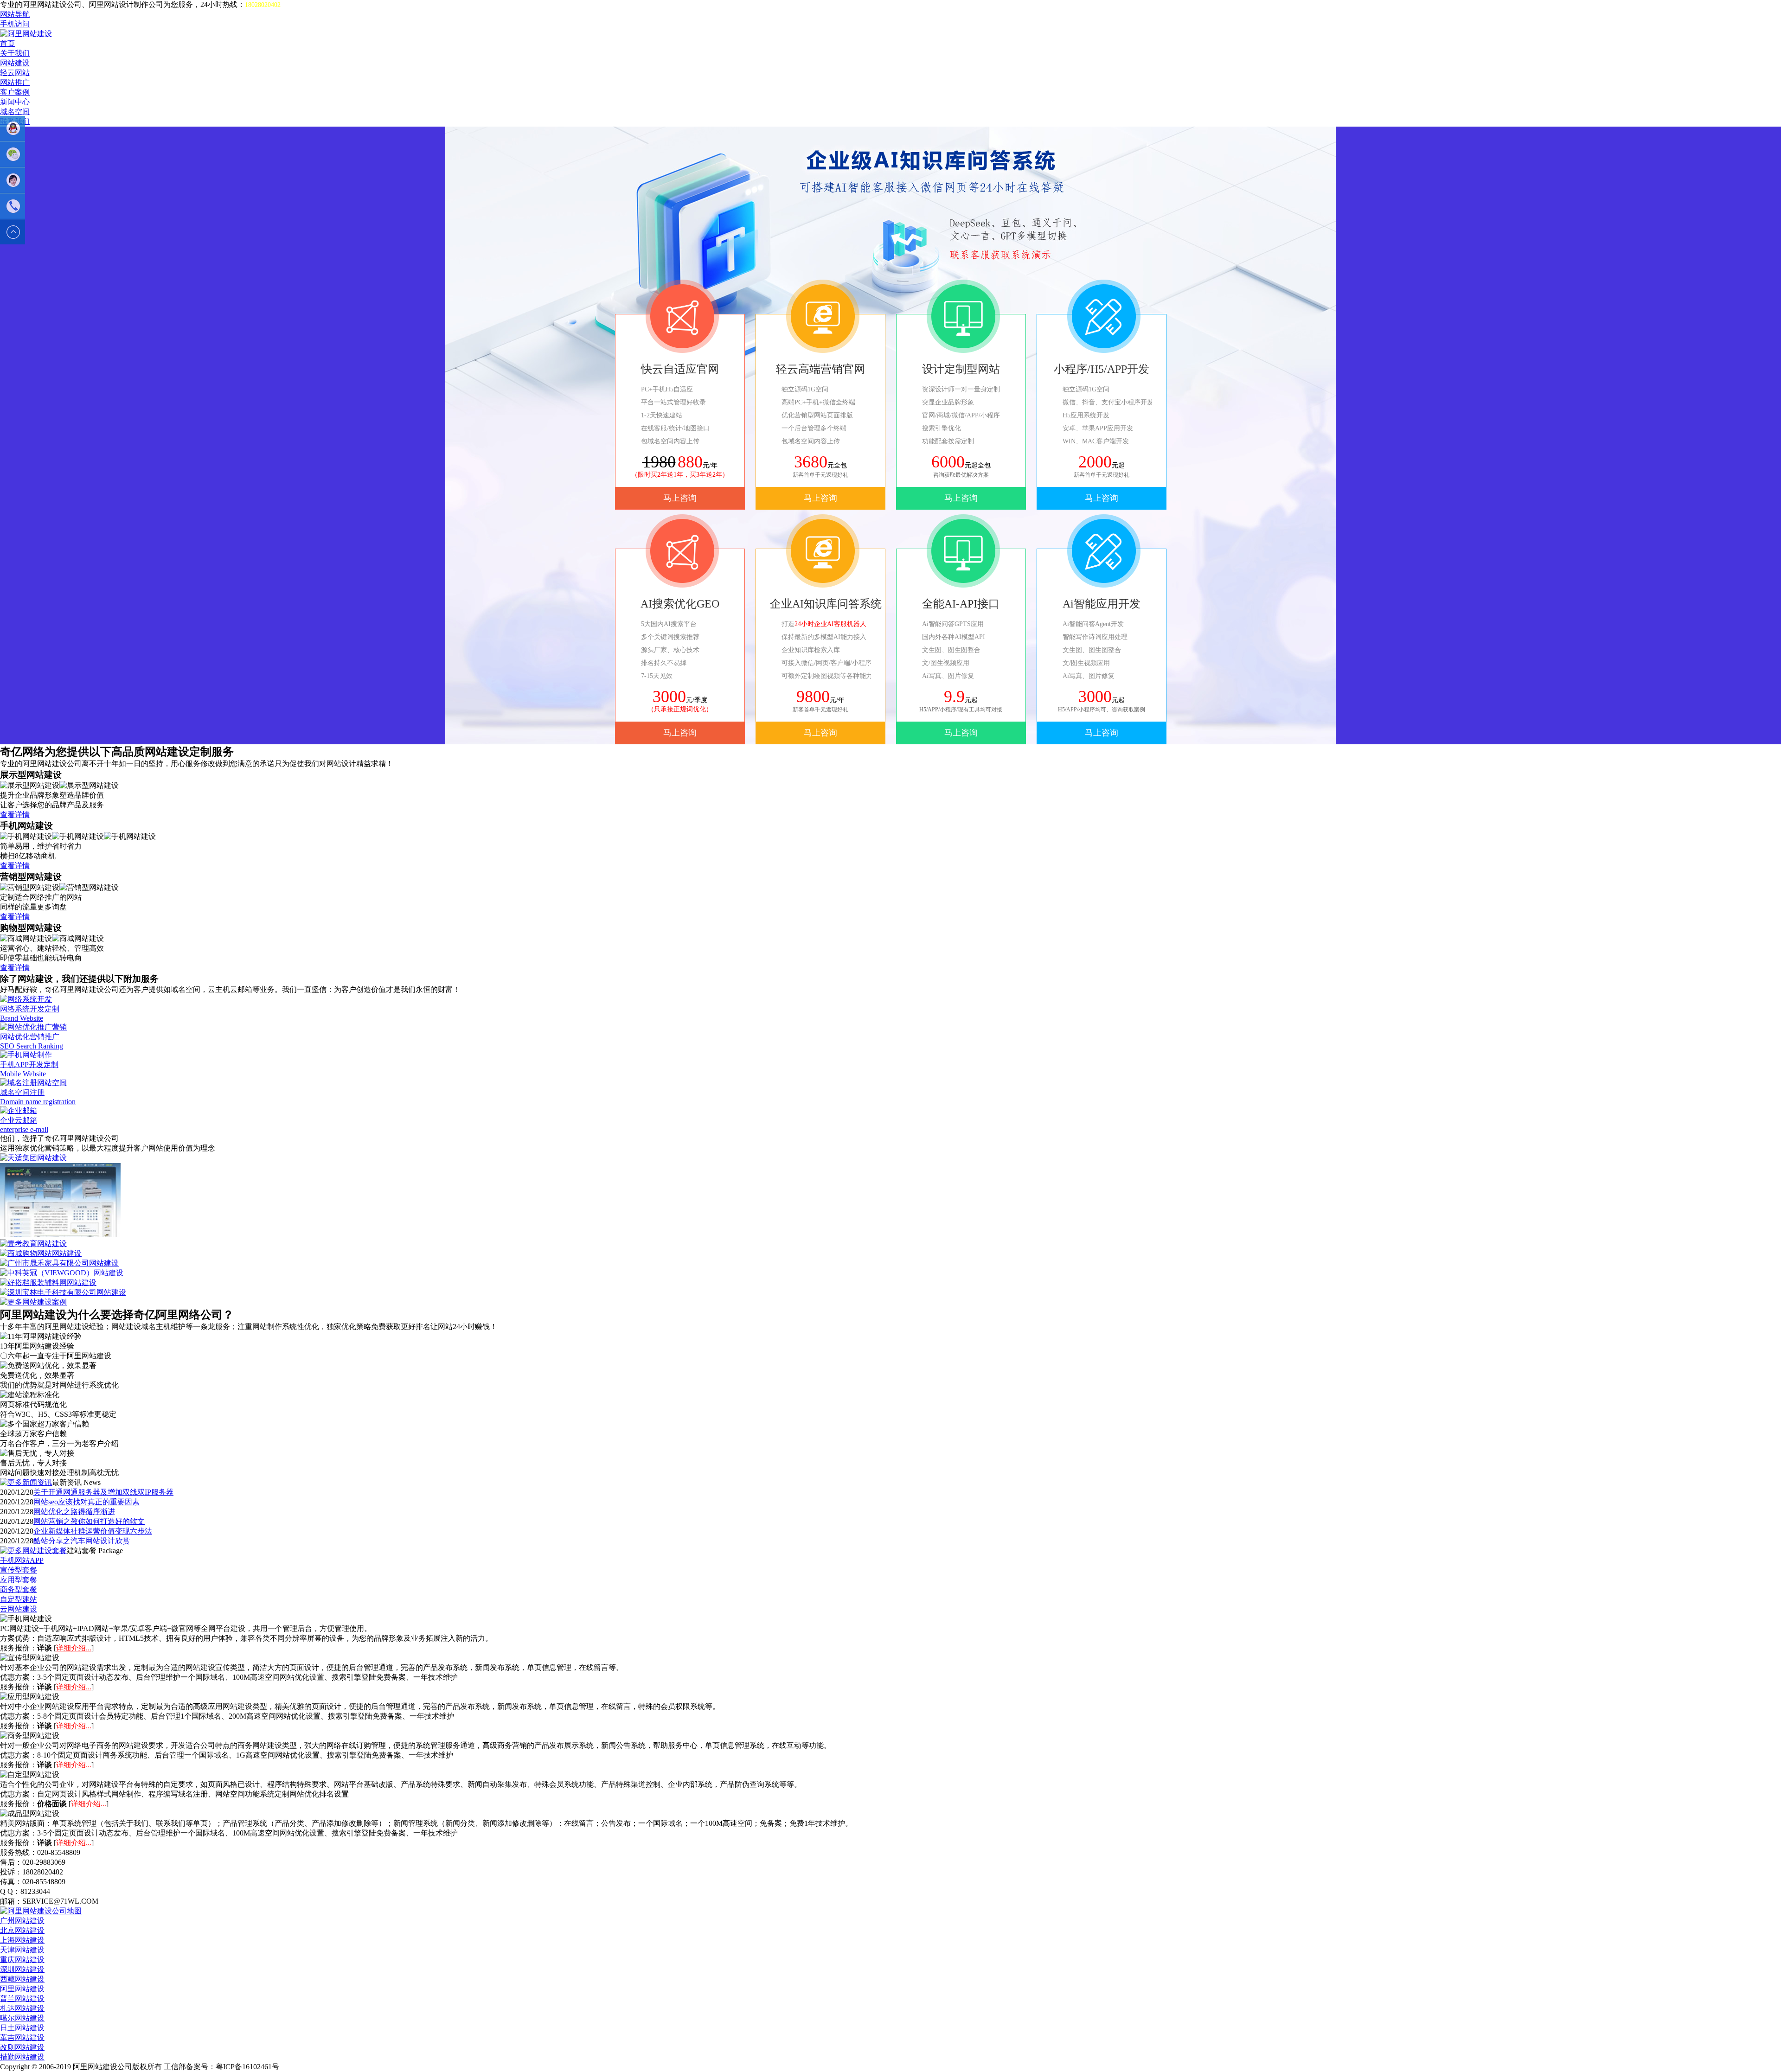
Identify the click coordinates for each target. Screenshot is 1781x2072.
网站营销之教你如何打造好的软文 (89, 1521)
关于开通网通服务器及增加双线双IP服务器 (103, 1492)
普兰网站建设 (22, 1998)
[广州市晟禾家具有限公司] (59, 1263)
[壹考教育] (33, 1244)
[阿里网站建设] (26, 34)
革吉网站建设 (22, 2037)
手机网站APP (22, 1560)
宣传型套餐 (19, 1570)
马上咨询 (680, 498)
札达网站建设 (22, 2008)
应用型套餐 (19, 1580)
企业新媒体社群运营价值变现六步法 (93, 1531)
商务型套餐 (19, 1589)
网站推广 (15, 82)
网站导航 (15, 14)
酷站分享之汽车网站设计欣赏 (82, 1541)
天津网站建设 (22, 1950)
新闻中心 (15, 102)
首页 (7, 43)
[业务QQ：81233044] (13, 128)
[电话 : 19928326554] (13, 206)
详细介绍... (74, 1648)
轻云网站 (15, 73)
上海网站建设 (22, 1940)
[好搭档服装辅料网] (48, 1282)
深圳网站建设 (22, 1969)
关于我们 (15, 53)
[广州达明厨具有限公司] (60, 1235)
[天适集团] (33, 1158)
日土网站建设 (22, 2028)
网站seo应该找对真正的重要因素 (86, 1502)
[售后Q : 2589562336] (13, 180)
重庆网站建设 (22, 1960)
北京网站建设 (22, 1930)
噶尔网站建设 (22, 2018)
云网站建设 (19, 1609)
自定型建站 (19, 1599)
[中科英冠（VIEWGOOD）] (62, 1273)
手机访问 (15, 24)
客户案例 (15, 92)
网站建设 (15, 63)
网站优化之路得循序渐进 (74, 1512)
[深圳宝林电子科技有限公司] (63, 1292)
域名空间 (15, 112)
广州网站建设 (22, 1921)
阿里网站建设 (22, 1989)
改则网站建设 (22, 2047)
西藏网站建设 (22, 1979)
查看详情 (15, 815)
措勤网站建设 (22, 2057)
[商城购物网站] (41, 1253)
